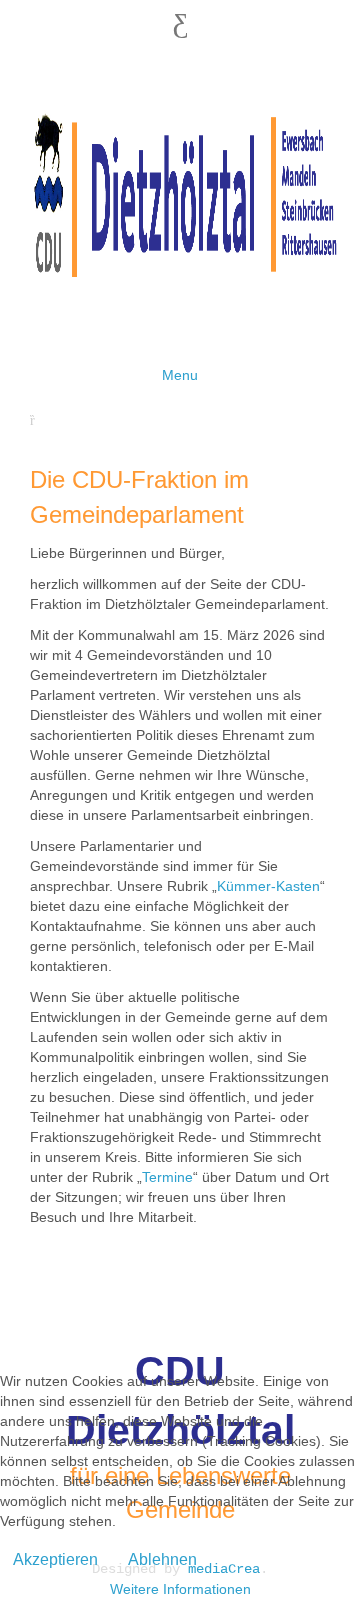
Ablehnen (162, 1559)
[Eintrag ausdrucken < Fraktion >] (37, 420)
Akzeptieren (55, 1559)
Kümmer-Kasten (268, 886)
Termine (167, 1177)
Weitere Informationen (180, 1589)
